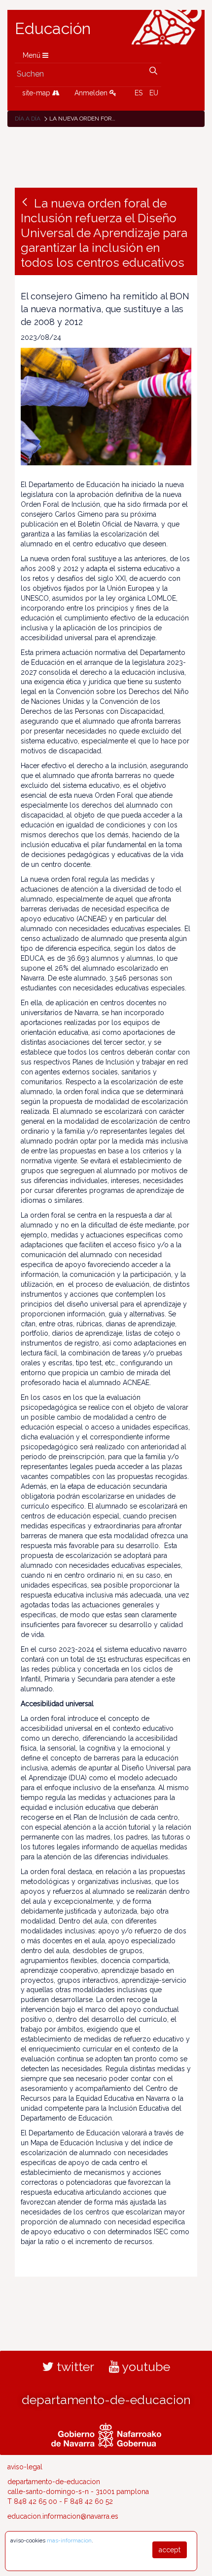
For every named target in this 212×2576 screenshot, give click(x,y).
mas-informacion (69, 2540)
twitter (74, 2367)
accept (170, 2550)
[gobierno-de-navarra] (106, 2434)
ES (139, 93)
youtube (145, 2367)
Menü (33, 55)
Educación (53, 29)
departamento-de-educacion (106, 2400)
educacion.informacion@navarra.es (63, 2516)
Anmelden (92, 93)
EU (154, 93)
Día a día (28, 119)
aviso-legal (25, 2467)
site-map (37, 93)
